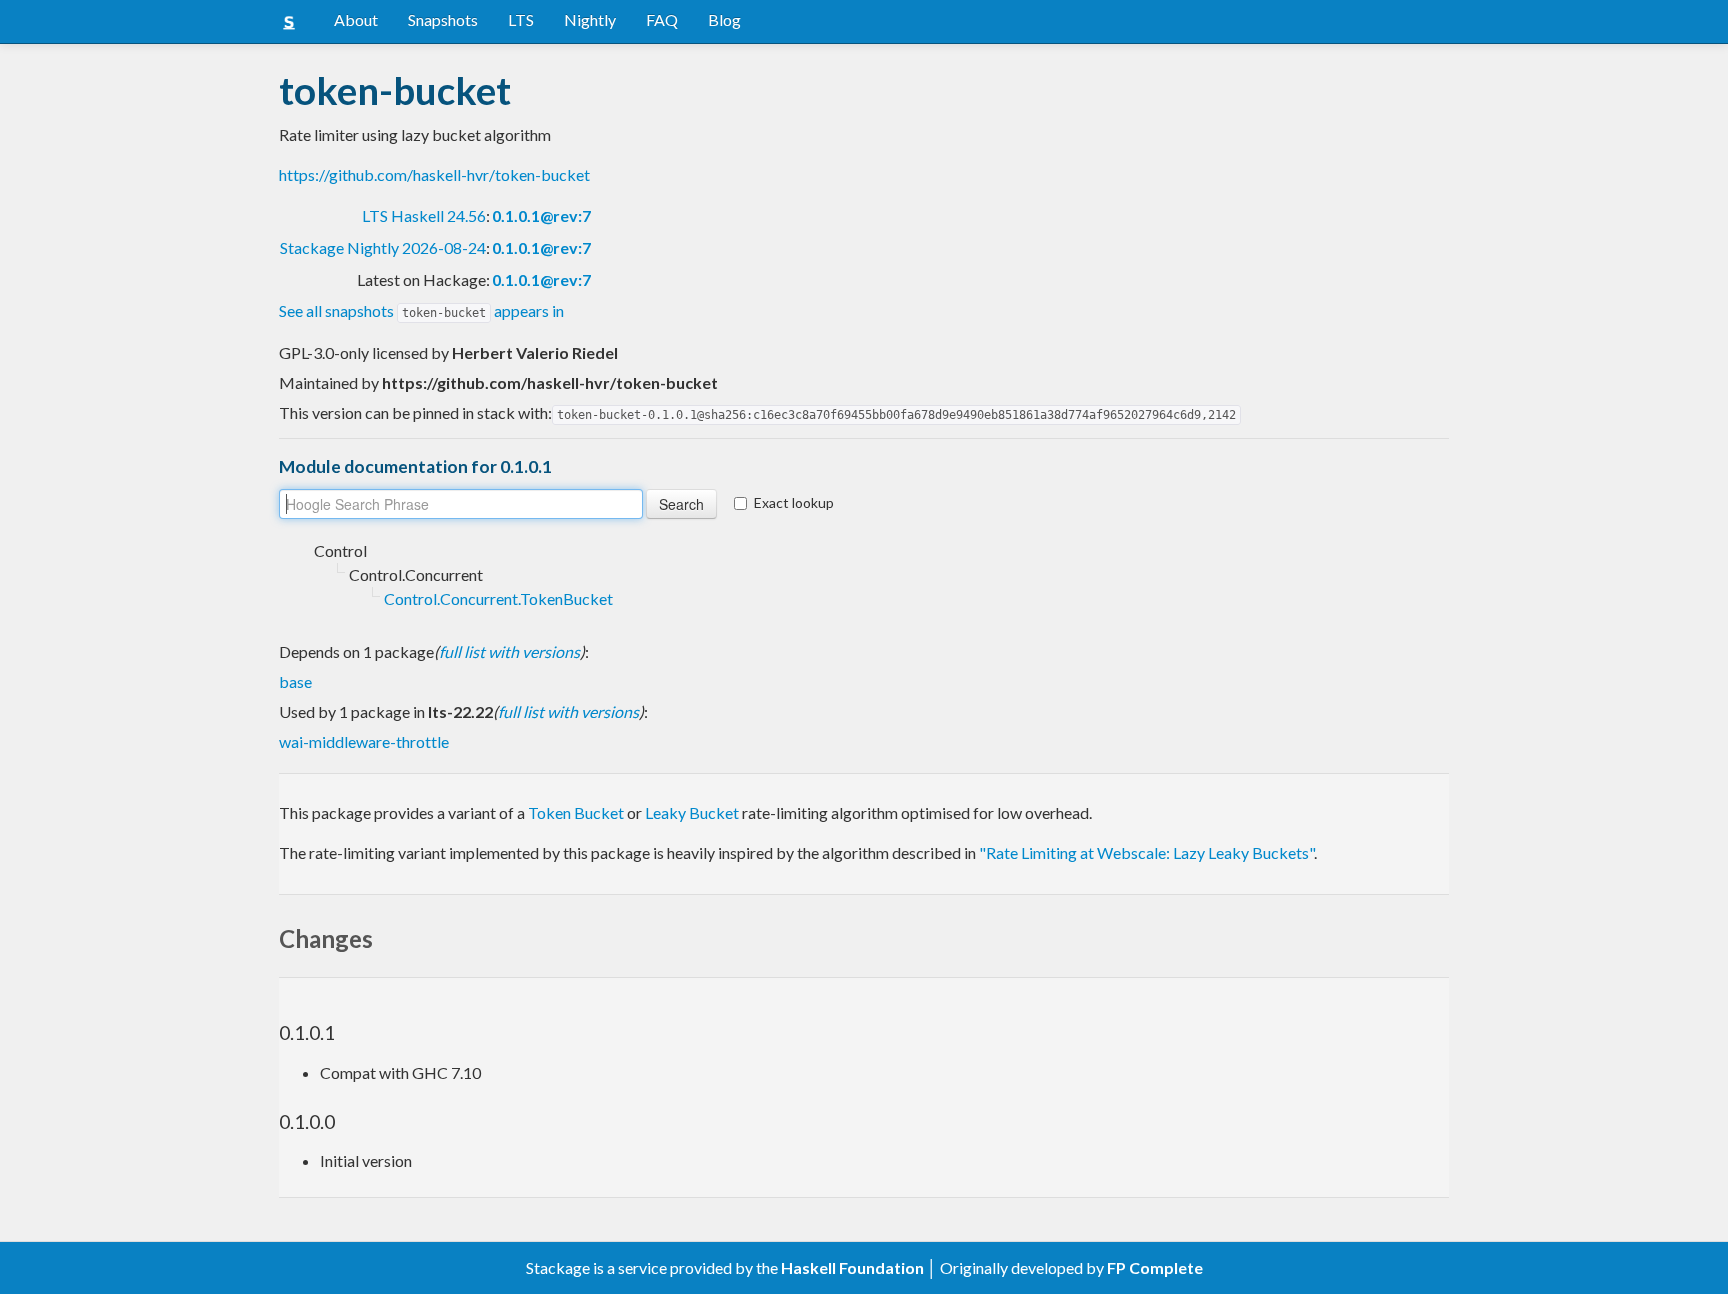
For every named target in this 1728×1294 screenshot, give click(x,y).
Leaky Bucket (692, 812)
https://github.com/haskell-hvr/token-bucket (434, 174)
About (356, 19)
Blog (724, 19)
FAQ (662, 19)
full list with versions (509, 651)
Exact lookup (794, 502)
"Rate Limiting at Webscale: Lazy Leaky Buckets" (1146, 852)
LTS (521, 19)
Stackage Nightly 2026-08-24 (383, 247)
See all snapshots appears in (421, 310)
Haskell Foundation (852, 1267)
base (295, 681)
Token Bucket (576, 812)
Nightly (590, 19)
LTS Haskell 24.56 (424, 215)
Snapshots (443, 19)
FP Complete (1155, 1267)
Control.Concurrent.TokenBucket (498, 598)
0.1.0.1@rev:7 (541, 215)
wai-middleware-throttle (364, 741)
